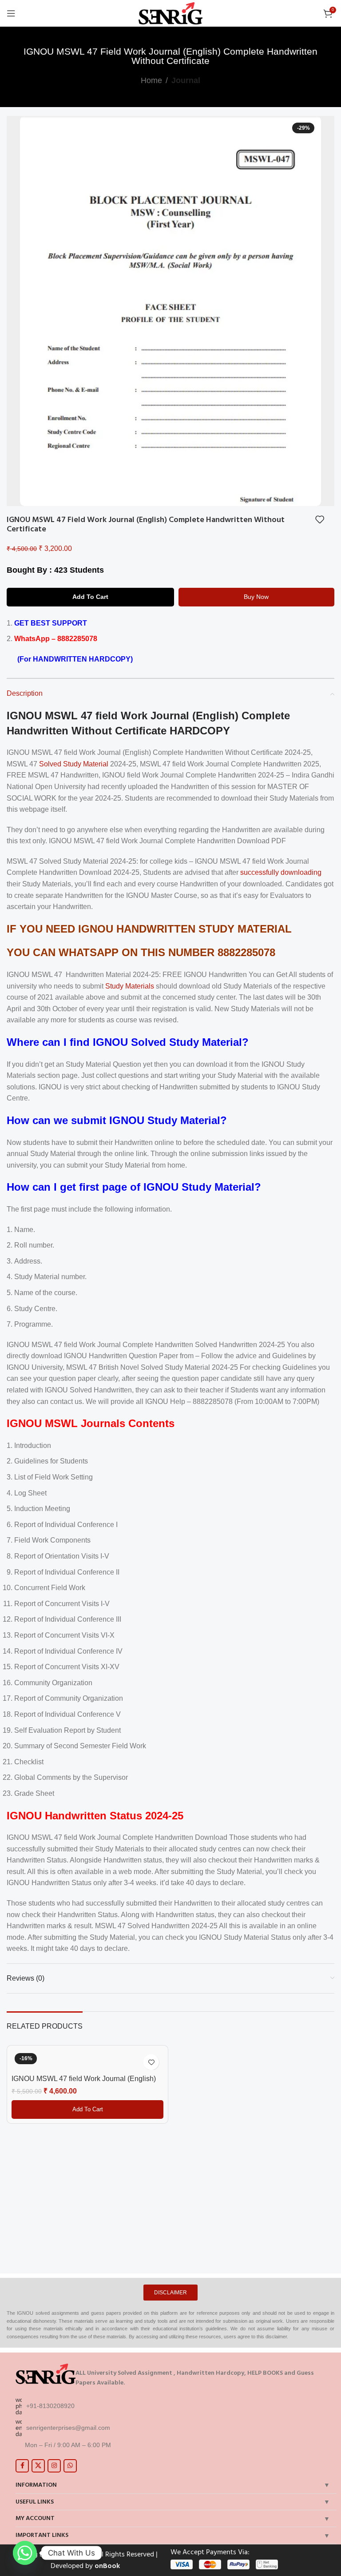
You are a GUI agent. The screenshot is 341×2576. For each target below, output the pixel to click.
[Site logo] (171, 13)
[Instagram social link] (54, 2466)
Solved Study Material (74, 764)
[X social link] (38, 2466)
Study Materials (130, 986)
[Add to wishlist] (320, 519)
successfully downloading (281, 872)
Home (151, 80)
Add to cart (90, 597)
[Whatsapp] (25, 2553)
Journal (186, 80)
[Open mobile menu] (11, 13)
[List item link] (174, 2406)
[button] (87, 2109)
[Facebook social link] (22, 2466)
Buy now (256, 597)
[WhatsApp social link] (70, 2466)
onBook (107, 2566)
